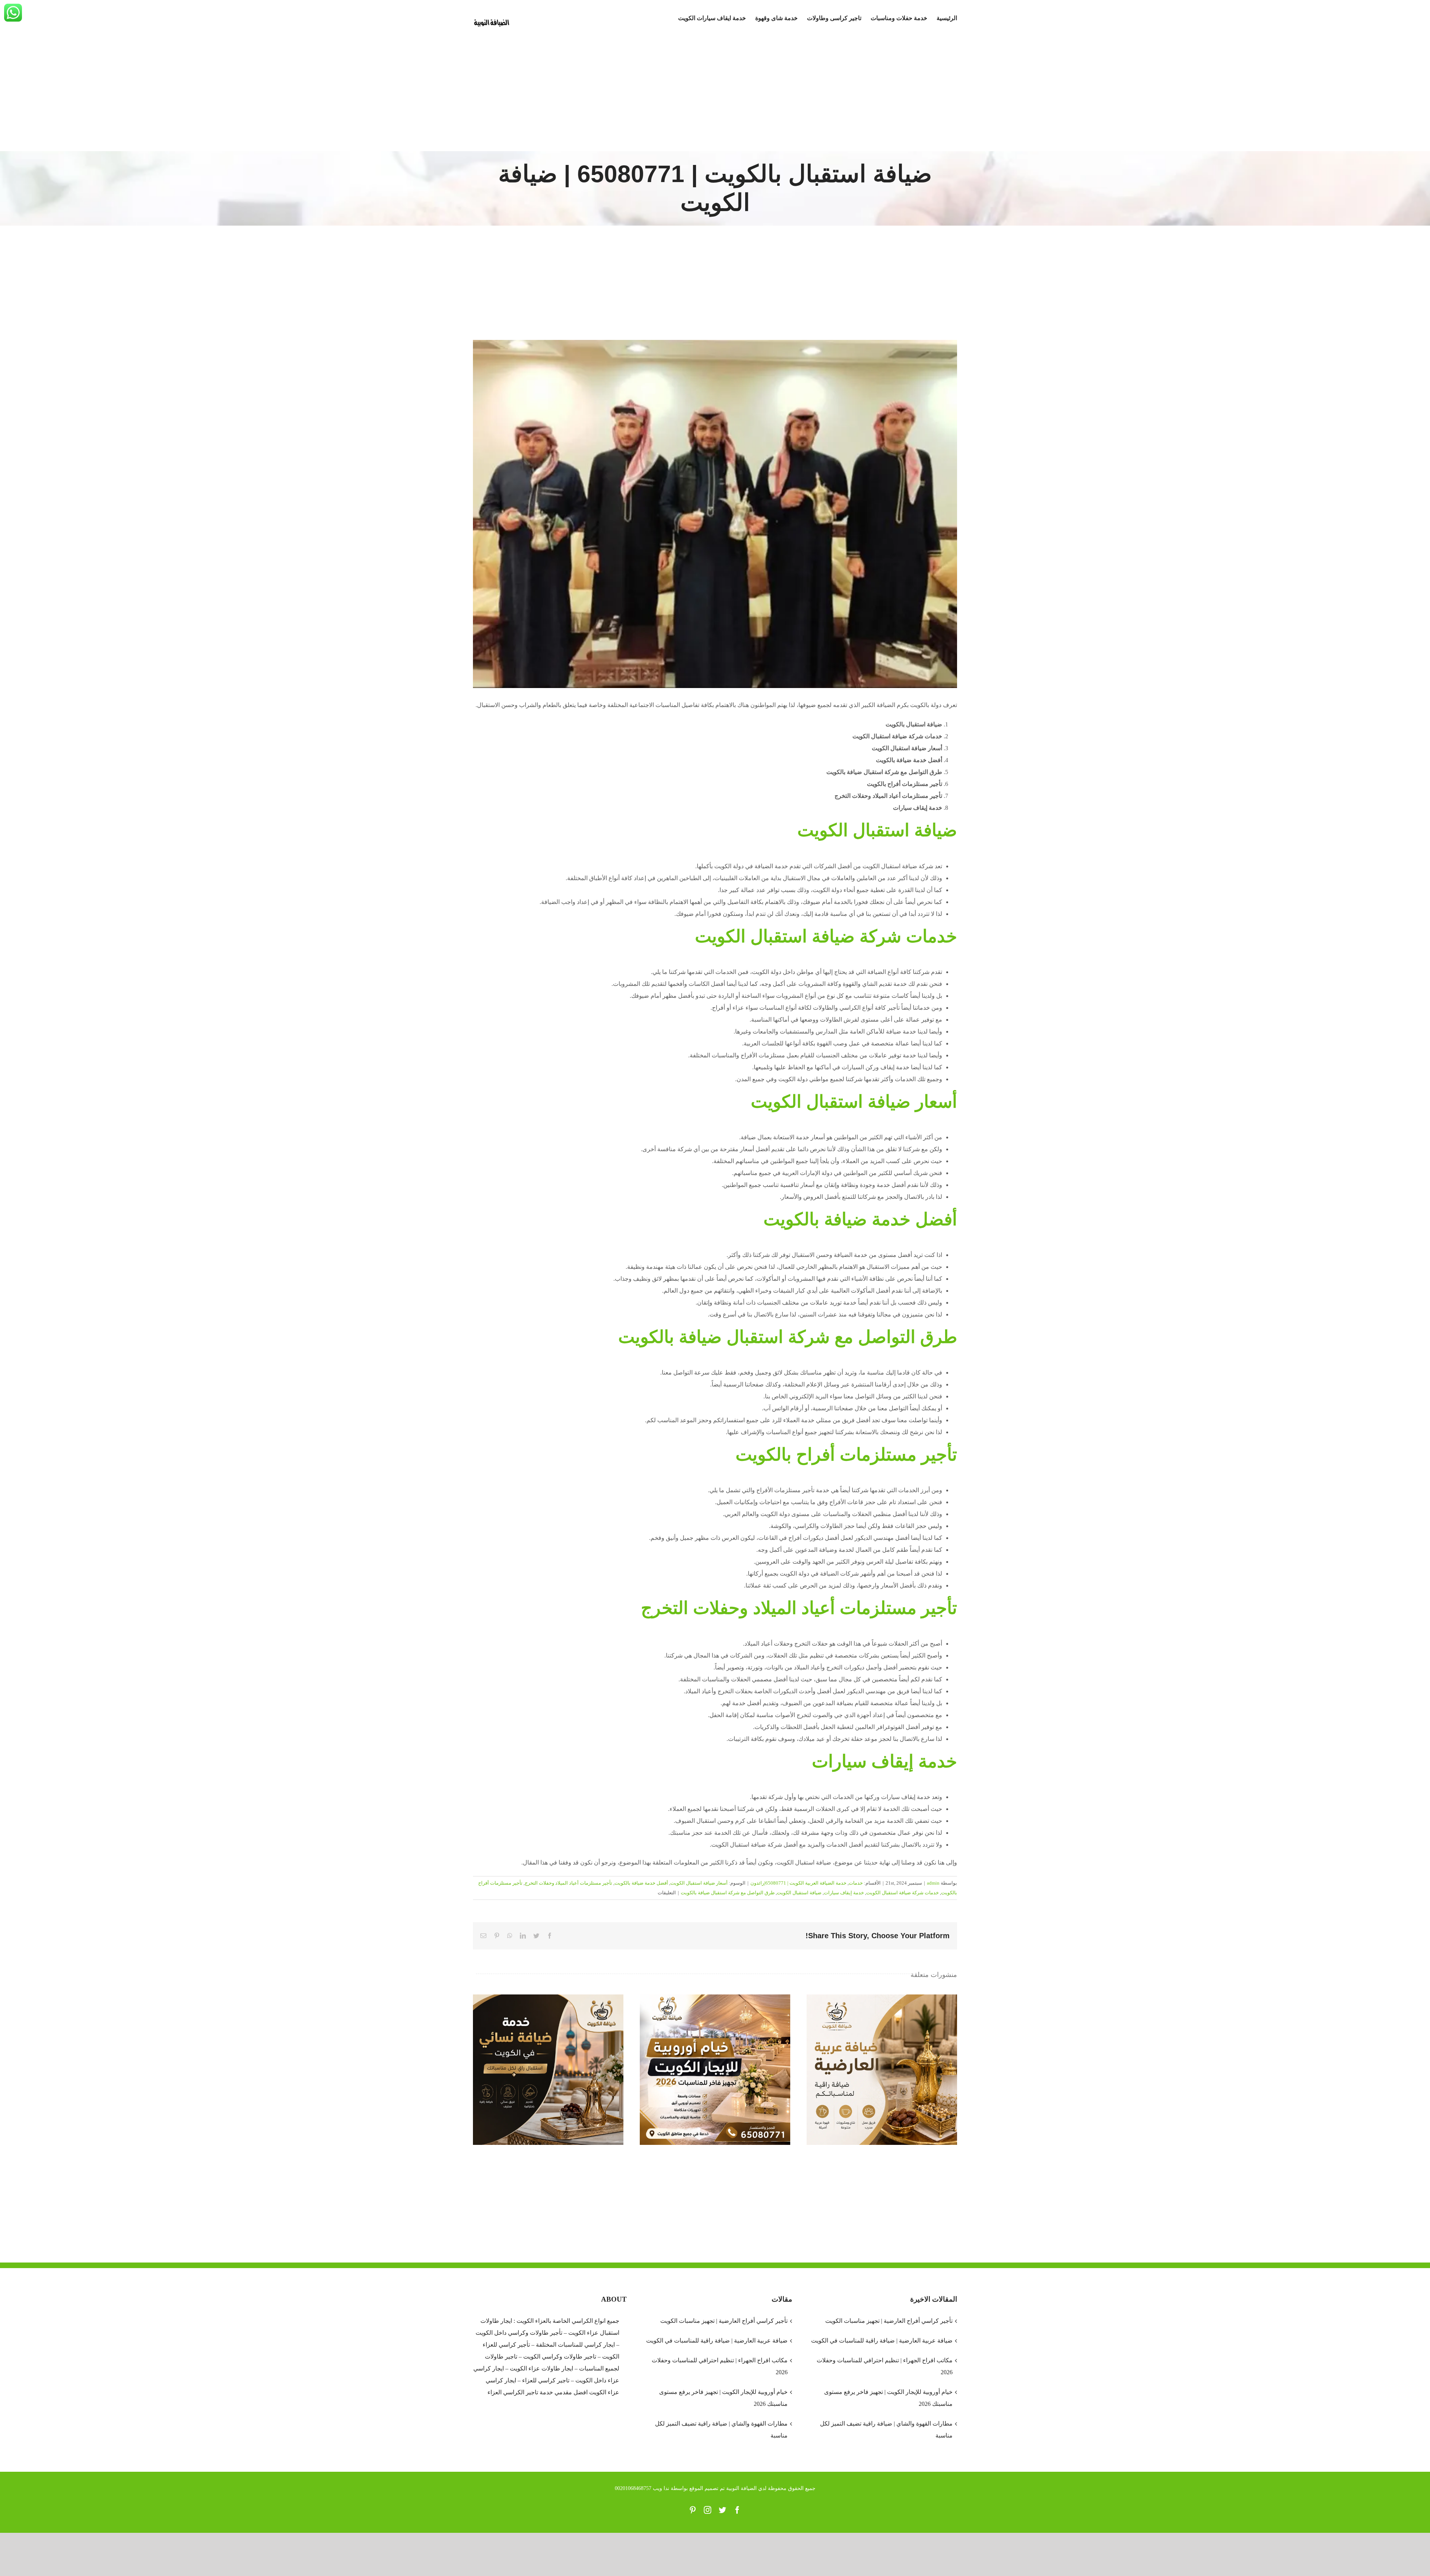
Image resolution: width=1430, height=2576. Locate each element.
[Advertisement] (715, 95)
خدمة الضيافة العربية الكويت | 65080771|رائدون (798, 1883)
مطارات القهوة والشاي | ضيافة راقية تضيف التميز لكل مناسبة (721, 2429)
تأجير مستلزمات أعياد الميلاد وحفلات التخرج (568, 1883)
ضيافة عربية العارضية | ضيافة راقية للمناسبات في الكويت (882, 2070)
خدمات (856, 1883)
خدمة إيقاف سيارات (844, 1893)
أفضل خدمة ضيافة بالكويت (641, 1883)
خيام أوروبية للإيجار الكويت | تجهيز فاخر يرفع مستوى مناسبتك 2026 (715, 2070)
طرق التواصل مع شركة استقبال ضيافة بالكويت (728, 1893)
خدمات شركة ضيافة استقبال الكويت (903, 1893)
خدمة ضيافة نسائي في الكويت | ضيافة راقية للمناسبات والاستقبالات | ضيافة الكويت (548, 2070)
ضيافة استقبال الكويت (799, 1893)
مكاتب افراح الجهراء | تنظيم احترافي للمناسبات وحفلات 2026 (719, 2366)
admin (933, 1883)
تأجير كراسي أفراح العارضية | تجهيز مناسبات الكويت (724, 2321)
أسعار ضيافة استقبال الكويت (699, 1883)
